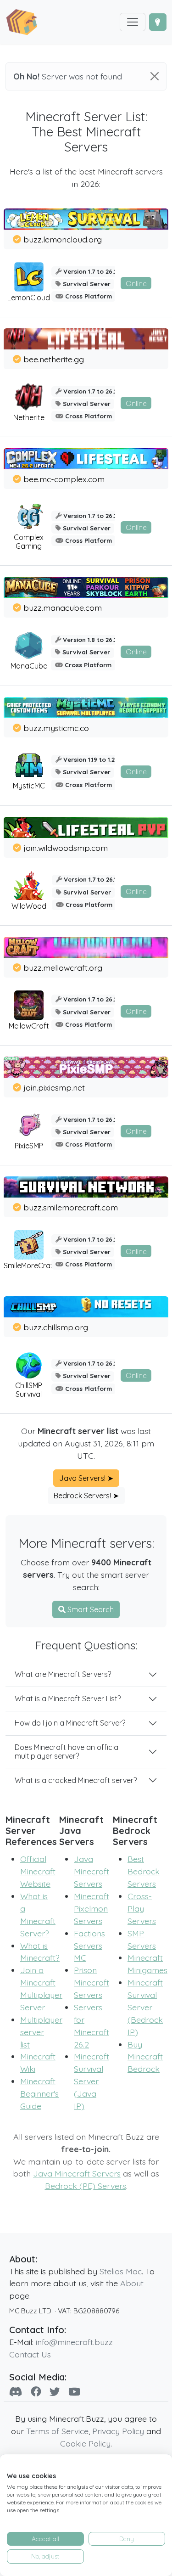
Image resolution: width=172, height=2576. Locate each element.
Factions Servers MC (89, 1946)
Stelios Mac (121, 2271)
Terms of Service (57, 2431)
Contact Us (30, 2354)
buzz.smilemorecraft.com (71, 1207)
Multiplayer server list (41, 2032)
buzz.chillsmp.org (56, 1327)
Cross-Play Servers (142, 1908)
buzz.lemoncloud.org (63, 239)
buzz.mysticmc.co (56, 728)
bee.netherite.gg (54, 359)
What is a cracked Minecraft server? (76, 1780)
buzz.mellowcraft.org (63, 967)
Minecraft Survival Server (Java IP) (92, 2081)
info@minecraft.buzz (74, 2342)
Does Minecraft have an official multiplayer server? (67, 1752)
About (132, 2283)
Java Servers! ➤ (86, 1478)
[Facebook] (36, 2392)
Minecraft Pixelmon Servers (92, 1908)
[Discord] (16, 2392)
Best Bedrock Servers (144, 1871)
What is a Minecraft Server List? (68, 1699)
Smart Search (90, 1609)
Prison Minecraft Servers (92, 1982)
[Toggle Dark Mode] (158, 22)
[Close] (155, 76)
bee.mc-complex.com (64, 479)
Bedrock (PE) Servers (86, 2186)
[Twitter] (55, 2392)
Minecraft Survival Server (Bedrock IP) (145, 2007)
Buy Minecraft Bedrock (145, 2057)
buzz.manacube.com (63, 607)
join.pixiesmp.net (54, 1087)
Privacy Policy (118, 2431)
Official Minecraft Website (38, 1871)
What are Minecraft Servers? (63, 1674)
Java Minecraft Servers (92, 1871)
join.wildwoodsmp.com (66, 848)
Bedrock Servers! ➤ (86, 1496)
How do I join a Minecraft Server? (70, 1723)
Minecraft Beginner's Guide (39, 2093)
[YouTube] (74, 2392)
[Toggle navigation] (133, 22)
